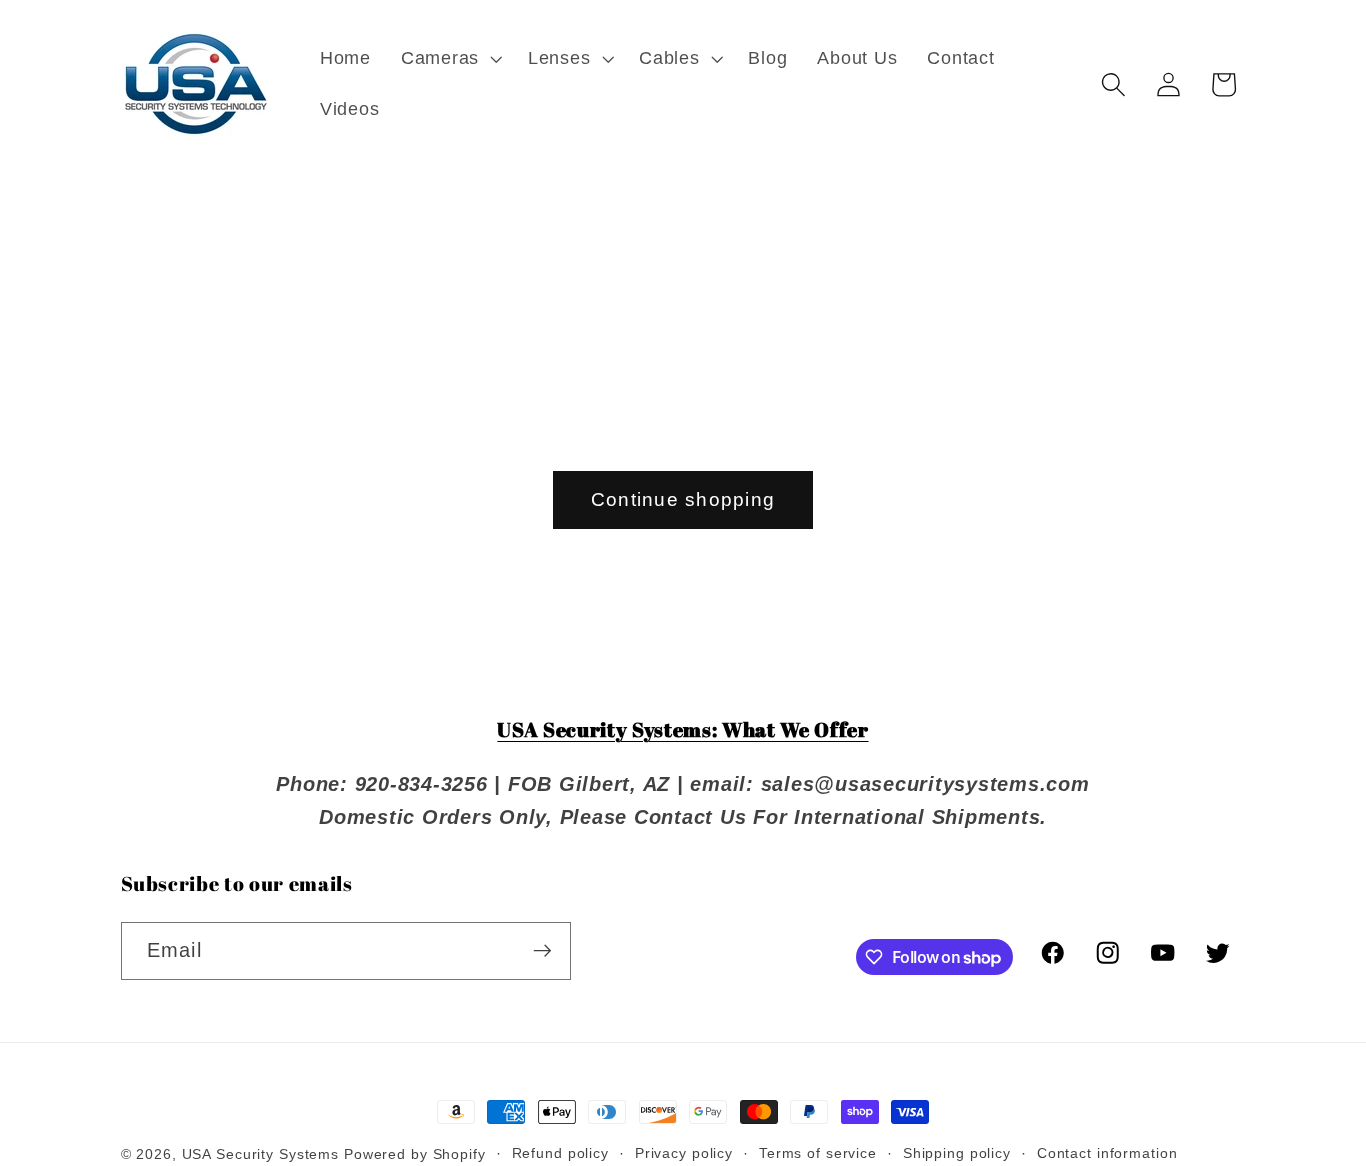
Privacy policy (684, 1153)
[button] (449, 59)
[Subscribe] (542, 951)
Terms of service (818, 1153)
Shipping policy (957, 1153)
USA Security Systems (261, 1154)
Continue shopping (683, 499)
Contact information (1107, 1153)
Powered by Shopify (415, 1154)
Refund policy (560, 1153)
